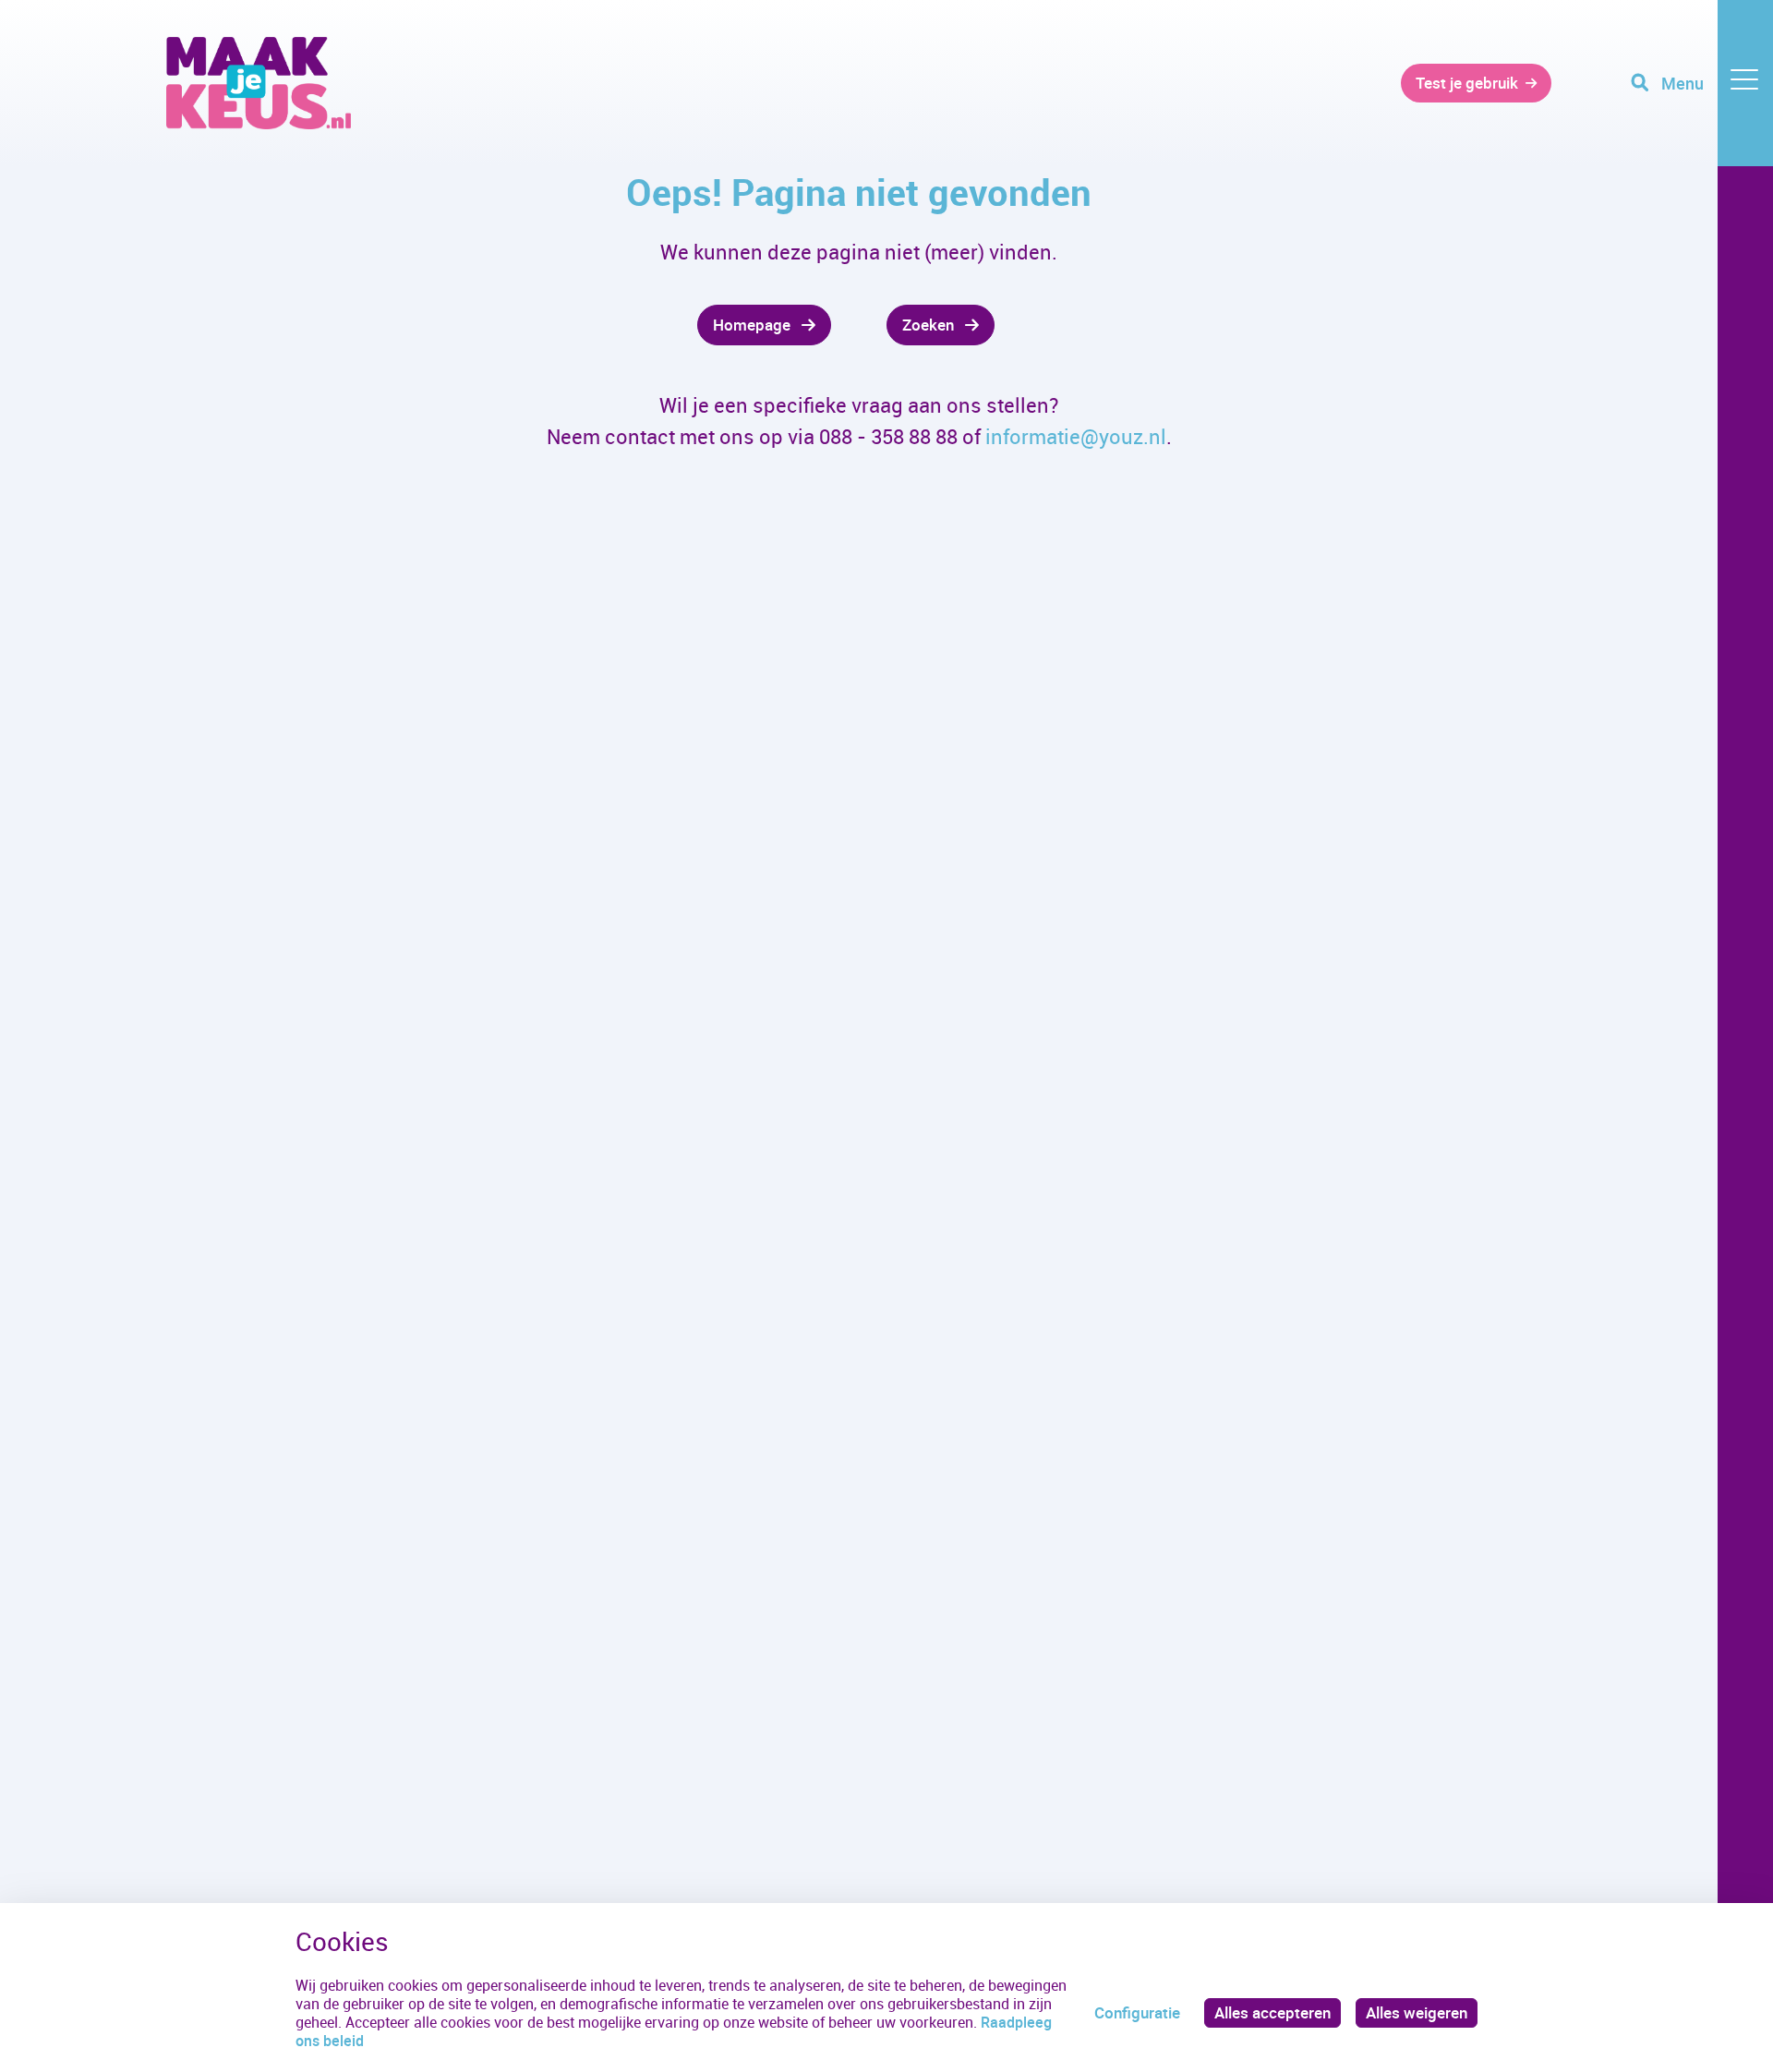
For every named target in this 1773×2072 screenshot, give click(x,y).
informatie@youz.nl (1076, 436)
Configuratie (1137, 2012)
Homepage (752, 325)
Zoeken (928, 325)
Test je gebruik (1467, 83)
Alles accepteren (1272, 2012)
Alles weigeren (1417, 2012)
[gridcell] (499, 325)
